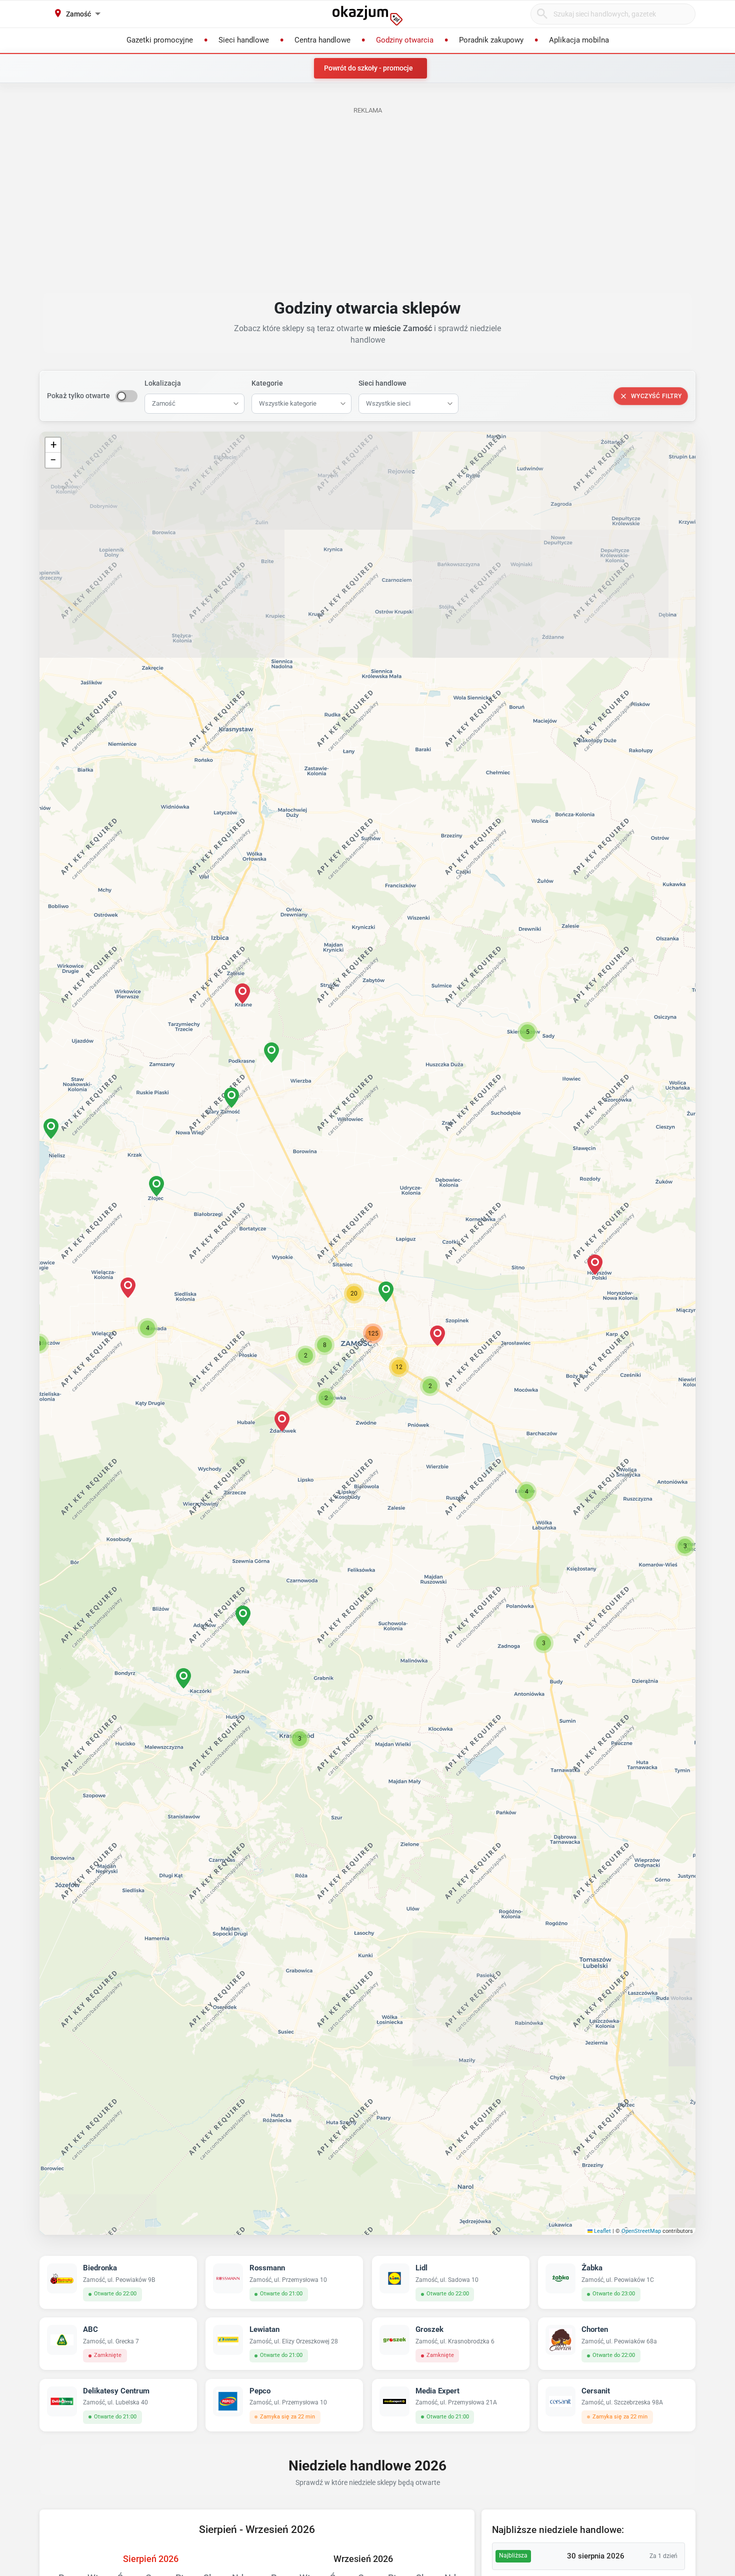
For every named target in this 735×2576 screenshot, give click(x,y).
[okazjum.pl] (367, 16)
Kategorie (267, 383)
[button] (386, 1292)
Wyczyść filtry (656, 396)
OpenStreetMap (641, 2231)
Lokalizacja (163, 383)
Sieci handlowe (382, 383)
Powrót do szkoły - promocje (368, 68)
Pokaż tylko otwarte (78, 396)
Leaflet (602, 2231)
